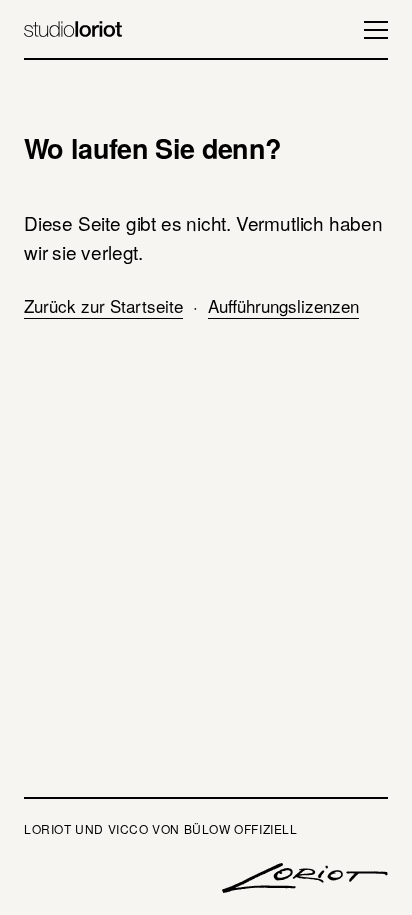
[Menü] (368, 30)
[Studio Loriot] (73, 30)
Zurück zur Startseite (103, 305)
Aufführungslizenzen (283, 305)
